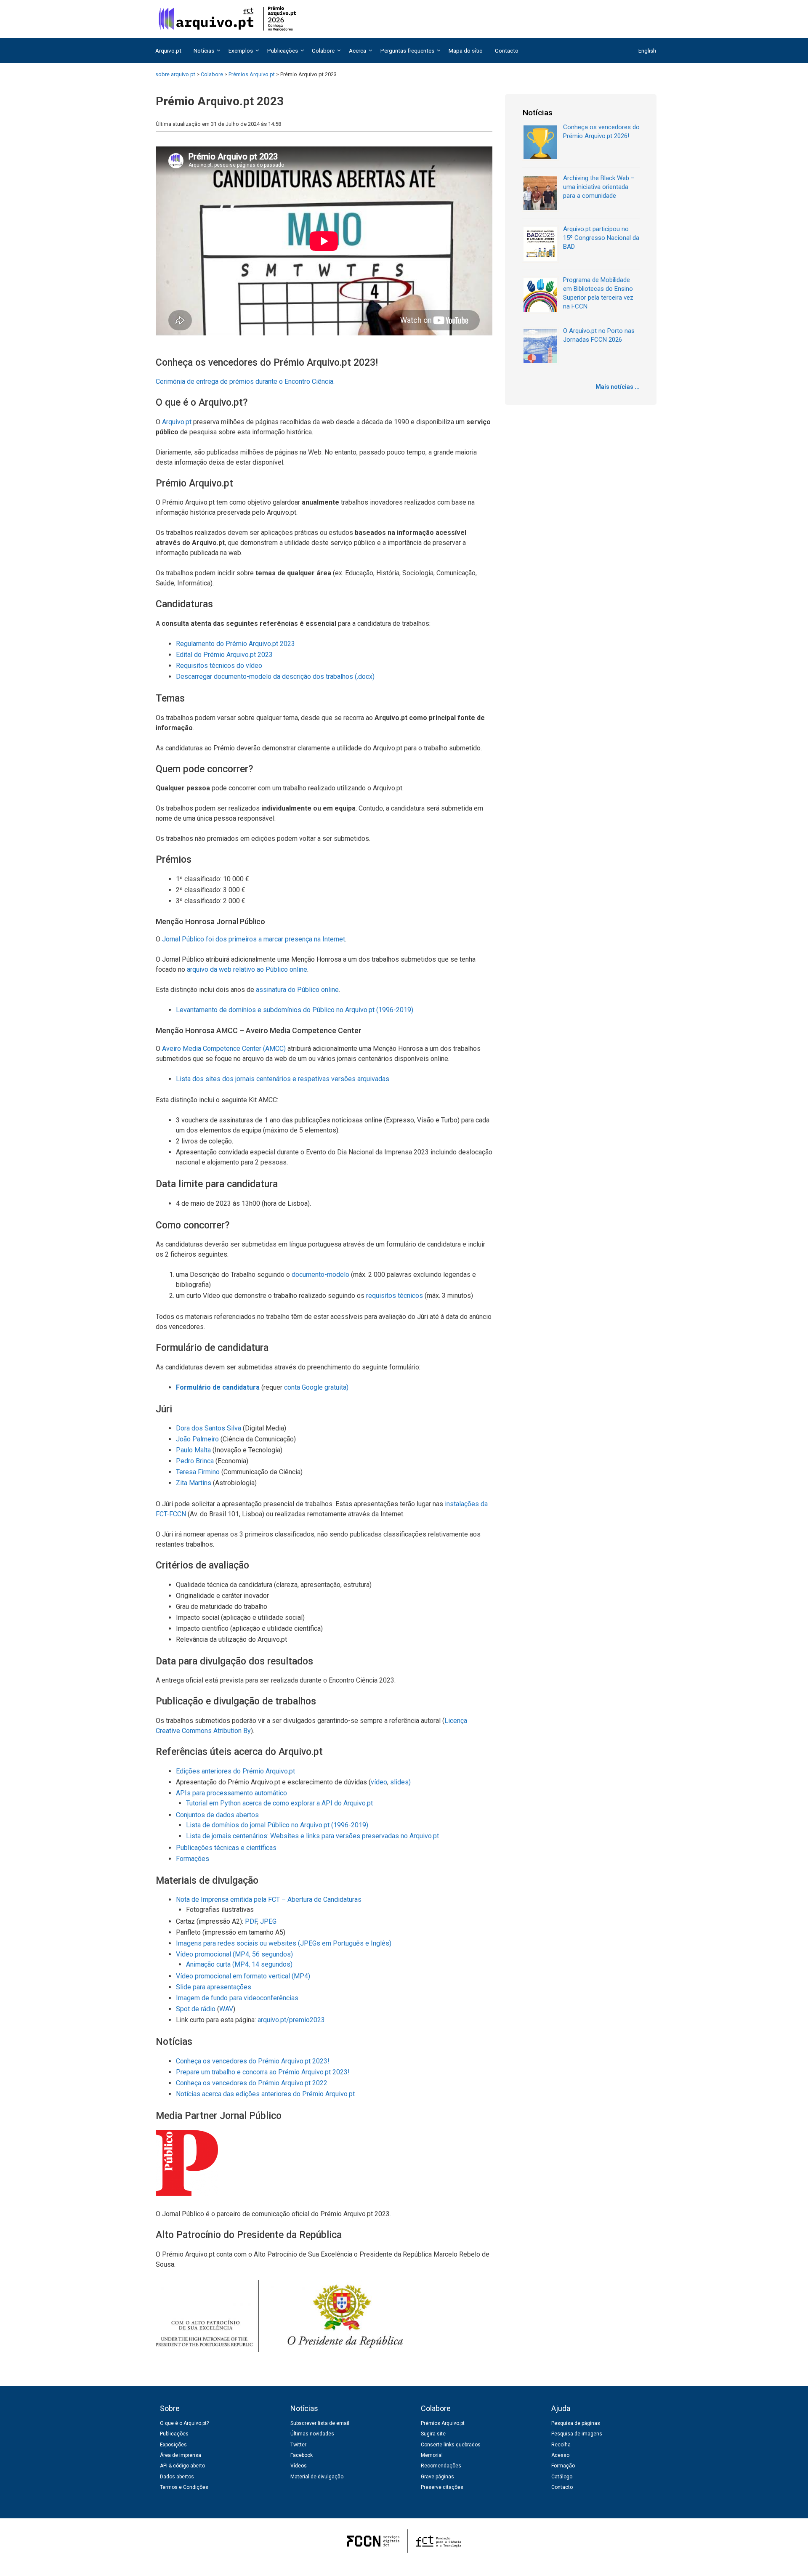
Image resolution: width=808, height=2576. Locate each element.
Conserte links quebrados (451, 2445)
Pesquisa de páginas (576, 2423)
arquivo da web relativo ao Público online (247, 969)
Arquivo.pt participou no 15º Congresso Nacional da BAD (601, 238)
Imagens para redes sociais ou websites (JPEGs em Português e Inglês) (284, 1943)
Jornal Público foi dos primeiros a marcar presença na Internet (254, 939)
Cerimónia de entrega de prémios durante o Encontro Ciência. (245, 381)
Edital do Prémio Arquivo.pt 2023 (224, 655)
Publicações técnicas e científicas (226, 1848)
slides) (400, 1782)
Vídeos (299, 2466)
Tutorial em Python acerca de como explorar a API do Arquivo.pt (279, 1803)
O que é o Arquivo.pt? (184, 2423)
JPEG (268, 1921)
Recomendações (441, 2466)
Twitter (298, 2445)
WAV (226, 2009)
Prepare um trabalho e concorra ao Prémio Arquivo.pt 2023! (263, 2072)
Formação (563, 2466)
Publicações (174, 2434)
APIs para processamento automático (231, 1793)
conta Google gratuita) (316, 1387)
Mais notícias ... (618, 387)
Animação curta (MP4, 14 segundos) (239, 1964)
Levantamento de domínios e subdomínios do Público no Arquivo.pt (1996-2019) (295, 1010)
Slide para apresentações (214, 1987)
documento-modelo (320, 1275)
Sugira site (433, 2434)
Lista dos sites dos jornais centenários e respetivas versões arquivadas (283, 1079)
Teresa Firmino (198, 1472)
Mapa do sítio (466, 51)
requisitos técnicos (395, 1296)
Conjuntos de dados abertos (217, 1815)
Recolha (561, 2445)
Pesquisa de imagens (577, 2434)
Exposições (173, 2445)
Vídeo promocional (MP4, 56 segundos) (234, 1954)
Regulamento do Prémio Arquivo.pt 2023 (235, 644)
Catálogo (562, 2477)
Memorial (432, 2455)
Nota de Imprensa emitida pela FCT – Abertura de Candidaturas (269, 1899)
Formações (193, 1859)
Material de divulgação (317, 2477)
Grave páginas (437, 2477)
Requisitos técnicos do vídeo (219, 666)
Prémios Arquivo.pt (443, 2423)
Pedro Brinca (195, 1461)
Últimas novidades (312, 2434)
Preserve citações (442, 2487)
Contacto (507, 51)
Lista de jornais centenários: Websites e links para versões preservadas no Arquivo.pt (312, 1836)
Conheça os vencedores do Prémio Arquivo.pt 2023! (253, 2061)
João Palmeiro (197, 1439)
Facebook (302, 2455)
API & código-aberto (182, 2466)
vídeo (379, 1782)
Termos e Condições (184, 2487)
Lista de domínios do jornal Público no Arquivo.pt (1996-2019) (277, 1825)
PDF (251, 1921)
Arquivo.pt (168, 51)
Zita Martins (194, 1483)
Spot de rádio (196, 2009)
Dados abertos (177, 2477)
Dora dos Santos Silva (209, 1428)
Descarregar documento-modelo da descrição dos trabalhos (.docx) (275, 677)
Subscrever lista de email (320, 2423)
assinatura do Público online (297, 990)
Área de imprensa (181, 2455)
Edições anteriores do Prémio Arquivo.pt (235, 1771)
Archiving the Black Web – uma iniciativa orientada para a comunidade (599, 187)
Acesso (560, 2455)
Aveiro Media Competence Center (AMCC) (224, 1049)
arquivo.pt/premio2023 (291, 2020)
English (647, 51)
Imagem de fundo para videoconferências (237, 1998)
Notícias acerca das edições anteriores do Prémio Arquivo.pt (265, 2094)
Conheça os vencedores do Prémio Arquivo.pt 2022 (252, 2083)
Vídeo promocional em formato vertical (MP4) (243, 1976)
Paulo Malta (193, 1450)
